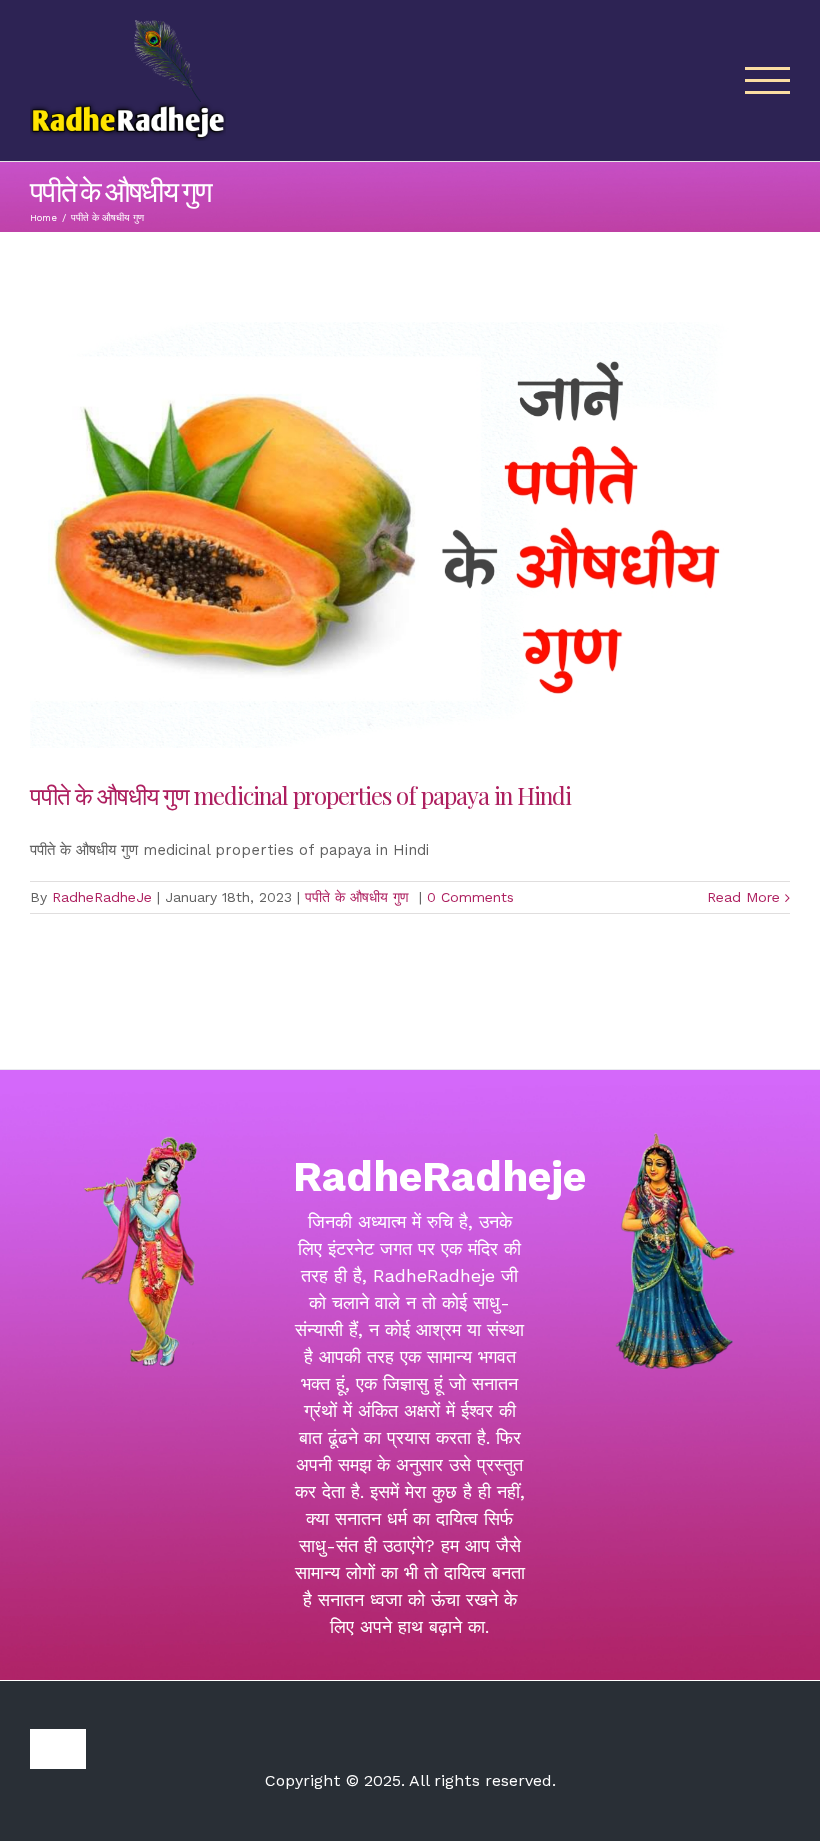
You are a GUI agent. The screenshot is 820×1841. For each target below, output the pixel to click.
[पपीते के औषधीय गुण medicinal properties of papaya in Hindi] (410, 535)
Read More (743, 897)
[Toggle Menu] (768, 80)
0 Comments (470, 897)
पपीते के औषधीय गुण (359, 897)
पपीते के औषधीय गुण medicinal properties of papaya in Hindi (303, 795)
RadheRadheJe (102, 897)
